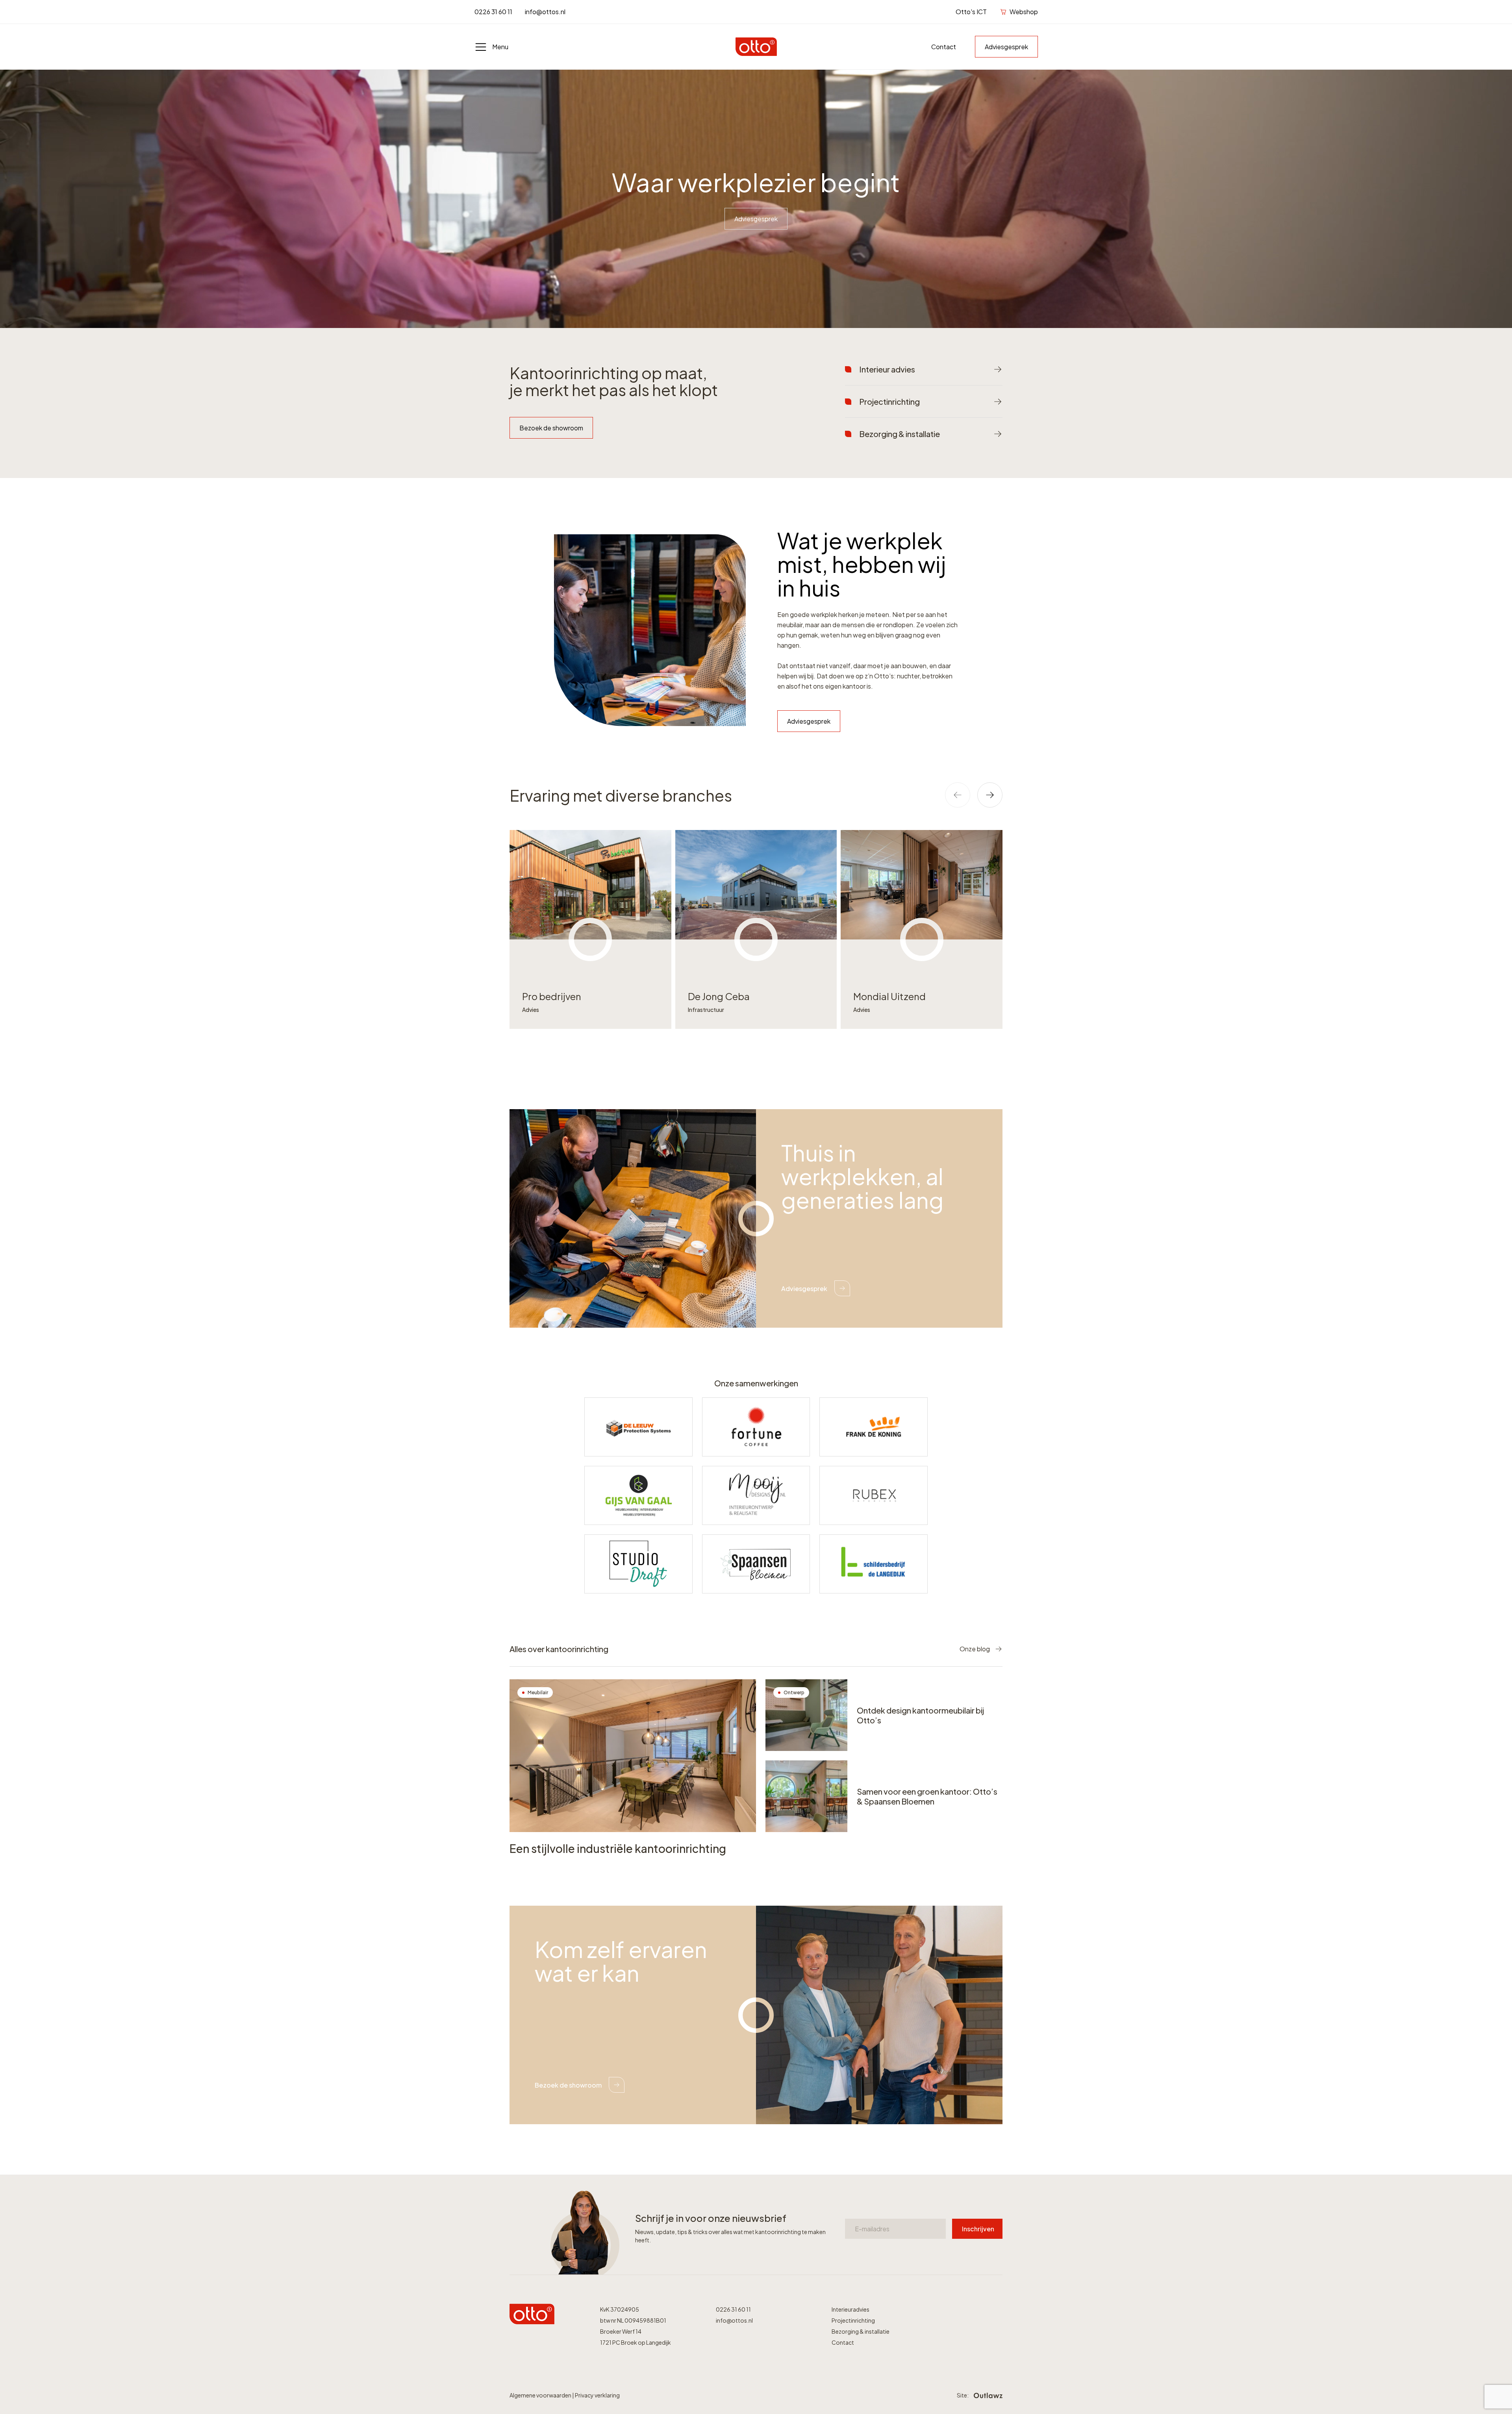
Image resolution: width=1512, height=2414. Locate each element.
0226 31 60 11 (493, 12)
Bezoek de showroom (551, 428)
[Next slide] (990, 795)
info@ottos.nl (545, 12)
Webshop (1024, 12)
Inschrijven (978, 2229)
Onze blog (975, 1649)
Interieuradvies (850, 2309)
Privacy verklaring (597, 2395)
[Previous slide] (958, 795)
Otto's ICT (971, 12)
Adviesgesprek (1006, 47)
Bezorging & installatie (861, 2331)
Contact (944, 47)
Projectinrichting (853, 2320)
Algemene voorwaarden (541, 2395)
